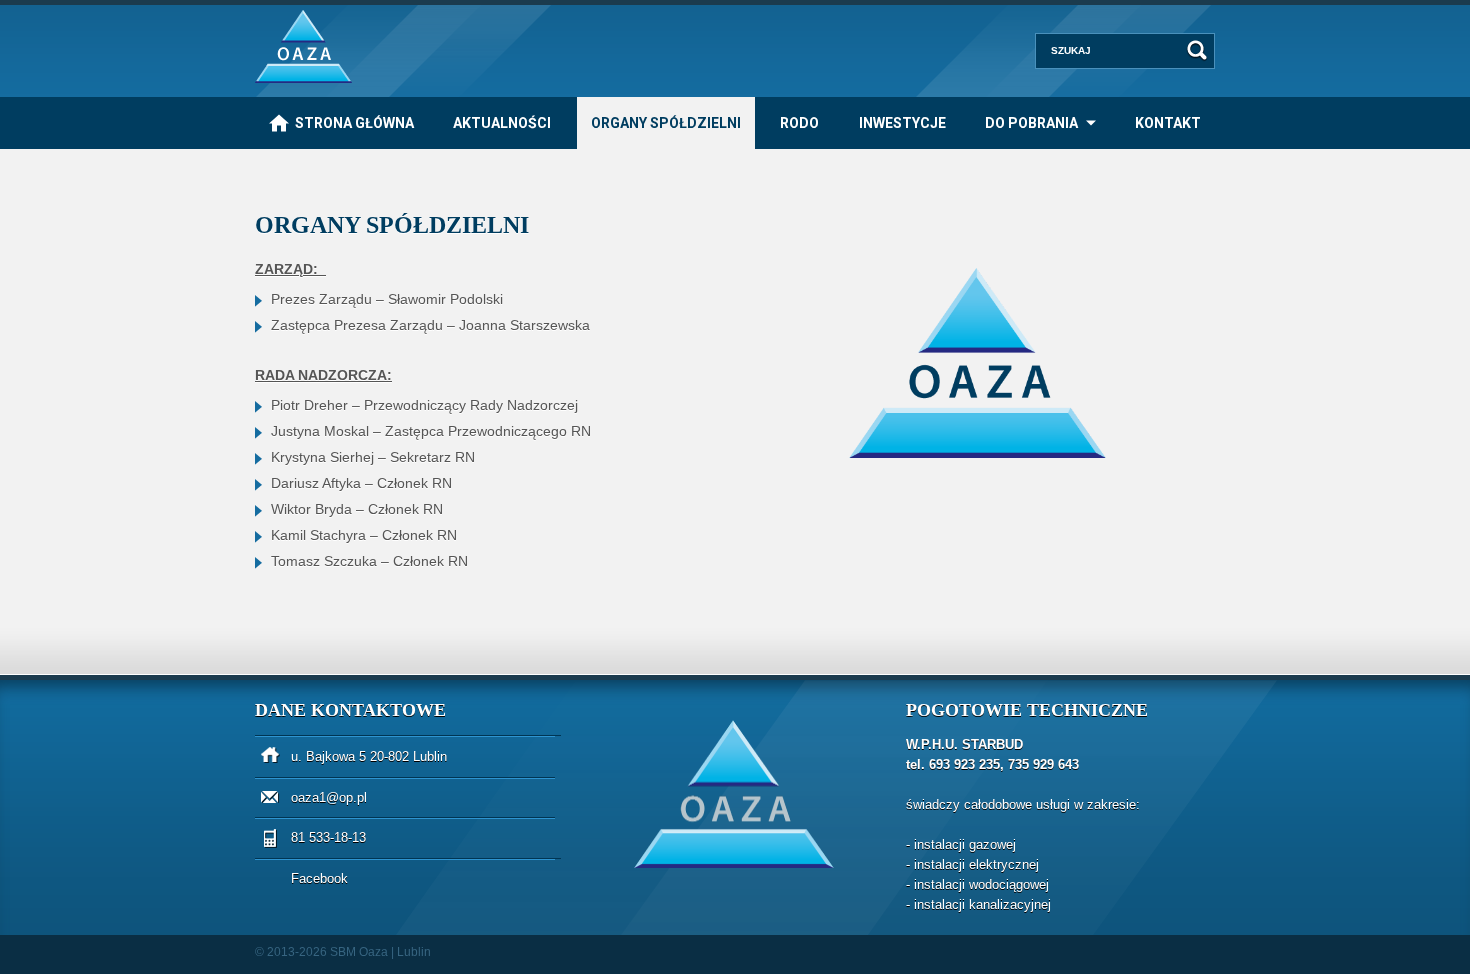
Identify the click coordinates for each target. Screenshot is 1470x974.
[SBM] (303, 78)
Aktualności (502, 123)
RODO (799, 123)
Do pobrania (1031, 123)
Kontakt (1168, 123)
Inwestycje (902, 123)
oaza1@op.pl (329, 797)
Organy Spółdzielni (666, 123)
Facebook (319, 878)
